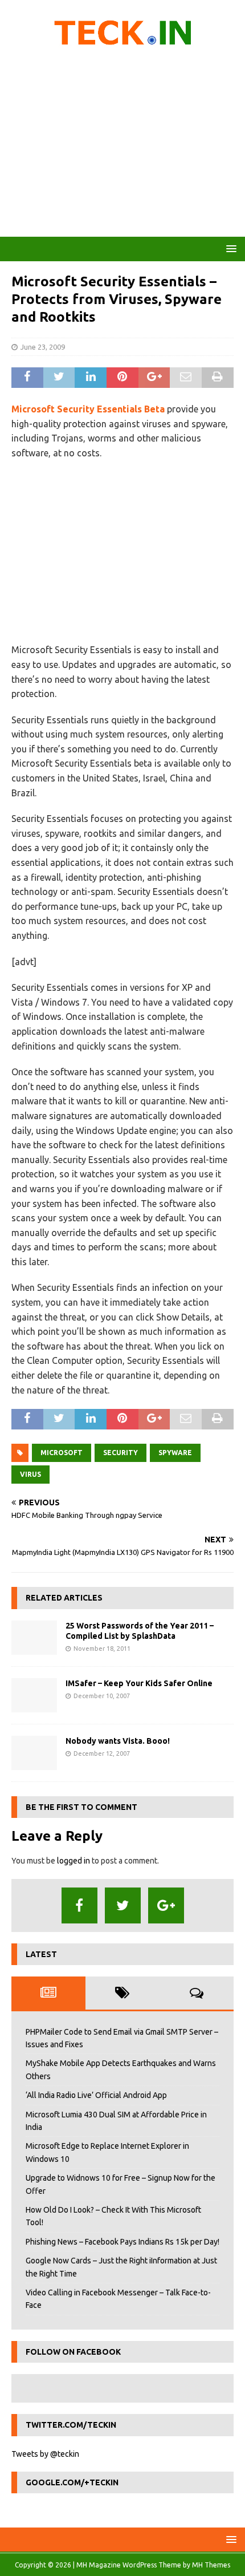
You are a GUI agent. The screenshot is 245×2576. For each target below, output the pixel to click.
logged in (73, 1861)
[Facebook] (79, 1905)
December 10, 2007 (102, 1696)
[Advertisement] (122, 145)
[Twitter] (123, 1905)
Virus (30, 1474)
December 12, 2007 (102, 1753)
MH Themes (211, 2565)
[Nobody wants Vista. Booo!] (34, 1753)
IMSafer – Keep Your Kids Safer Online (139, 1683)
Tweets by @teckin (45, 2454)
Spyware (175, 1453)
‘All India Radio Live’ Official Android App (96, 2095)
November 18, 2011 (102, 1649)
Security (121, 1453)
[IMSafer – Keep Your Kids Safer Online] (34, 1695)
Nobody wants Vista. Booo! (118, 1741)
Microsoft (62, 1453)
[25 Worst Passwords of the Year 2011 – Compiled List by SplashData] (34, 1638)
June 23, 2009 (43, 347)
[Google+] (166, 1905)
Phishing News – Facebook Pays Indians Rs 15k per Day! (122, 2242)
